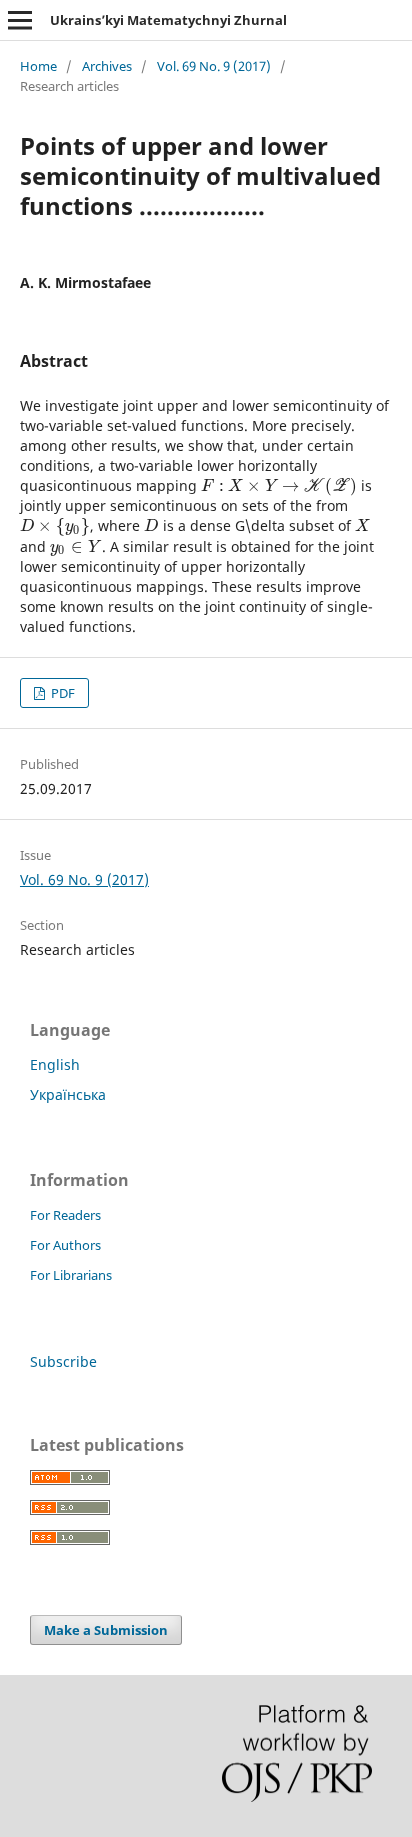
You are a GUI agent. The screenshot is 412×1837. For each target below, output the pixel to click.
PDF (61, 693)
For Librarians (71, 1275)
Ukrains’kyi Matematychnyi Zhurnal (168, 20)
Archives (107, 66)
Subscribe (63, 1361)
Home (38, 66)
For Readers (65, 1215)
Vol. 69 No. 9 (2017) (214, 66)
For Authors (65, 1245)
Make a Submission (106, 1630)
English (55, 1064)
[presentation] (279, 485)
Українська (68, 1094)
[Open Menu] (20, 20)
